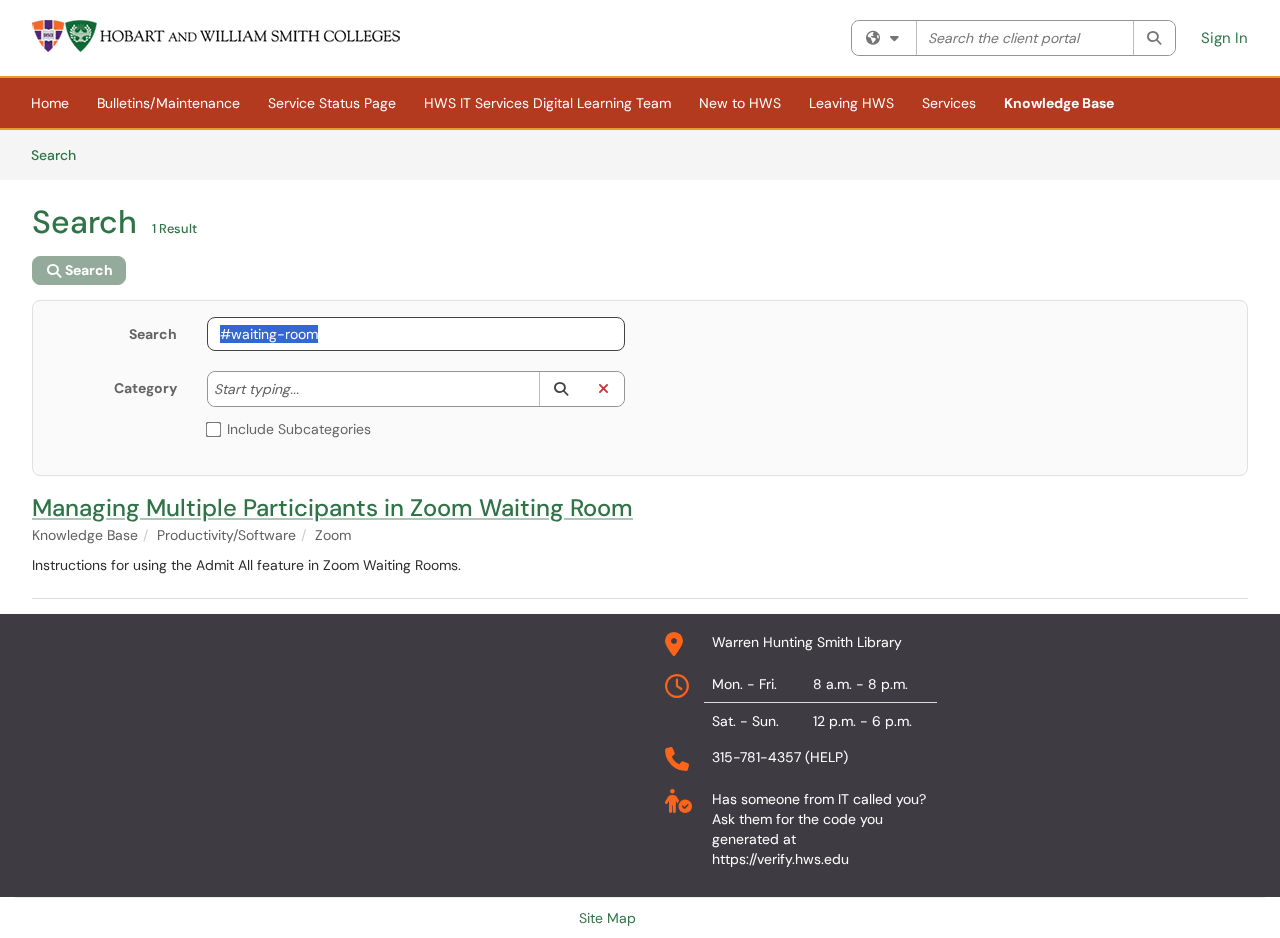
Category (145, 388)
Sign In (1224, 38)
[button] (560, 389)
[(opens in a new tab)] (217, 36)
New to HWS (740, 103)
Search (60, 154)
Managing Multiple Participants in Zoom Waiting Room (332, 507)
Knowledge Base (1059, 103)
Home (50, 103)
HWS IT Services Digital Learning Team (547, 103)
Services (949, 103)
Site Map (607, 918)
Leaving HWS (851, 103)
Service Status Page (332, 103)
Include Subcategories (299, 429)
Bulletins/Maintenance (168, 103)
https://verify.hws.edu (780, 859)
